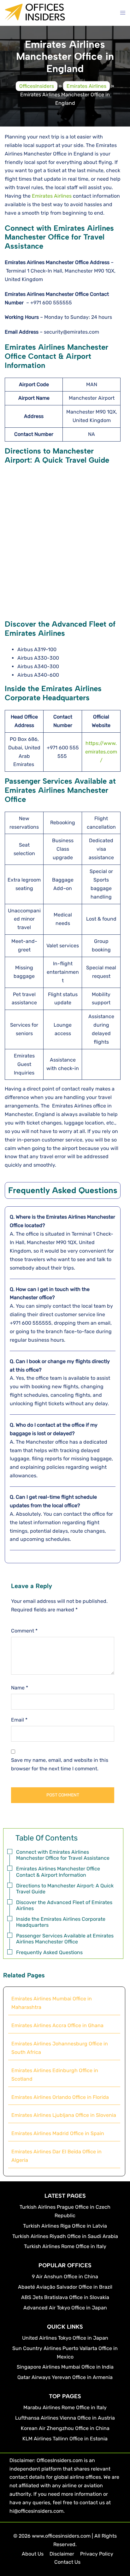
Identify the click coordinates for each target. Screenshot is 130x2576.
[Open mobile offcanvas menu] (123, 13)
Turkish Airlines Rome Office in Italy (65, 2246)
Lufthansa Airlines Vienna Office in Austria (65, 2418)
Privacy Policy (97, 2554)
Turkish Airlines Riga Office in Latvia (65, 2226)
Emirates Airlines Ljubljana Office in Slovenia (64, 2115)
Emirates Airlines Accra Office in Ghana (57, 2025)
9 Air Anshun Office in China (65, 2277)
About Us (33, 2554)
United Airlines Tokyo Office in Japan (65, 2338)
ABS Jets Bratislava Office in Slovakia (65, 2297)
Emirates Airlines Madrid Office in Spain (58, 2133)
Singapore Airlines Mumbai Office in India (65, 2367)
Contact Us (67, 2562)
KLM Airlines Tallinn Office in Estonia (65, 2439)
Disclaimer (62, 2554)
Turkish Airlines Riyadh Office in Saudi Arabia (65, 2236)
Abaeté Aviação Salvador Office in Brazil (65, 2287)
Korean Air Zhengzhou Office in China (65, 2428)
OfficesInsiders (37, 86)
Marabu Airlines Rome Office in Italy (65, 2407)
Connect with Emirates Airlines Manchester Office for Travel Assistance (63, 1855)
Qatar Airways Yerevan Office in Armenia (65, 2377)
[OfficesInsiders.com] (35, 17)
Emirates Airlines (86, 86)
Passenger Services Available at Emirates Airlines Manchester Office (65, 1939)
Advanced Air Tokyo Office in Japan (65, 2308)
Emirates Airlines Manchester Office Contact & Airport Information (58, 1872)
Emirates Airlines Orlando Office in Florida (60, 2097)
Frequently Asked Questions (49, 1952)
